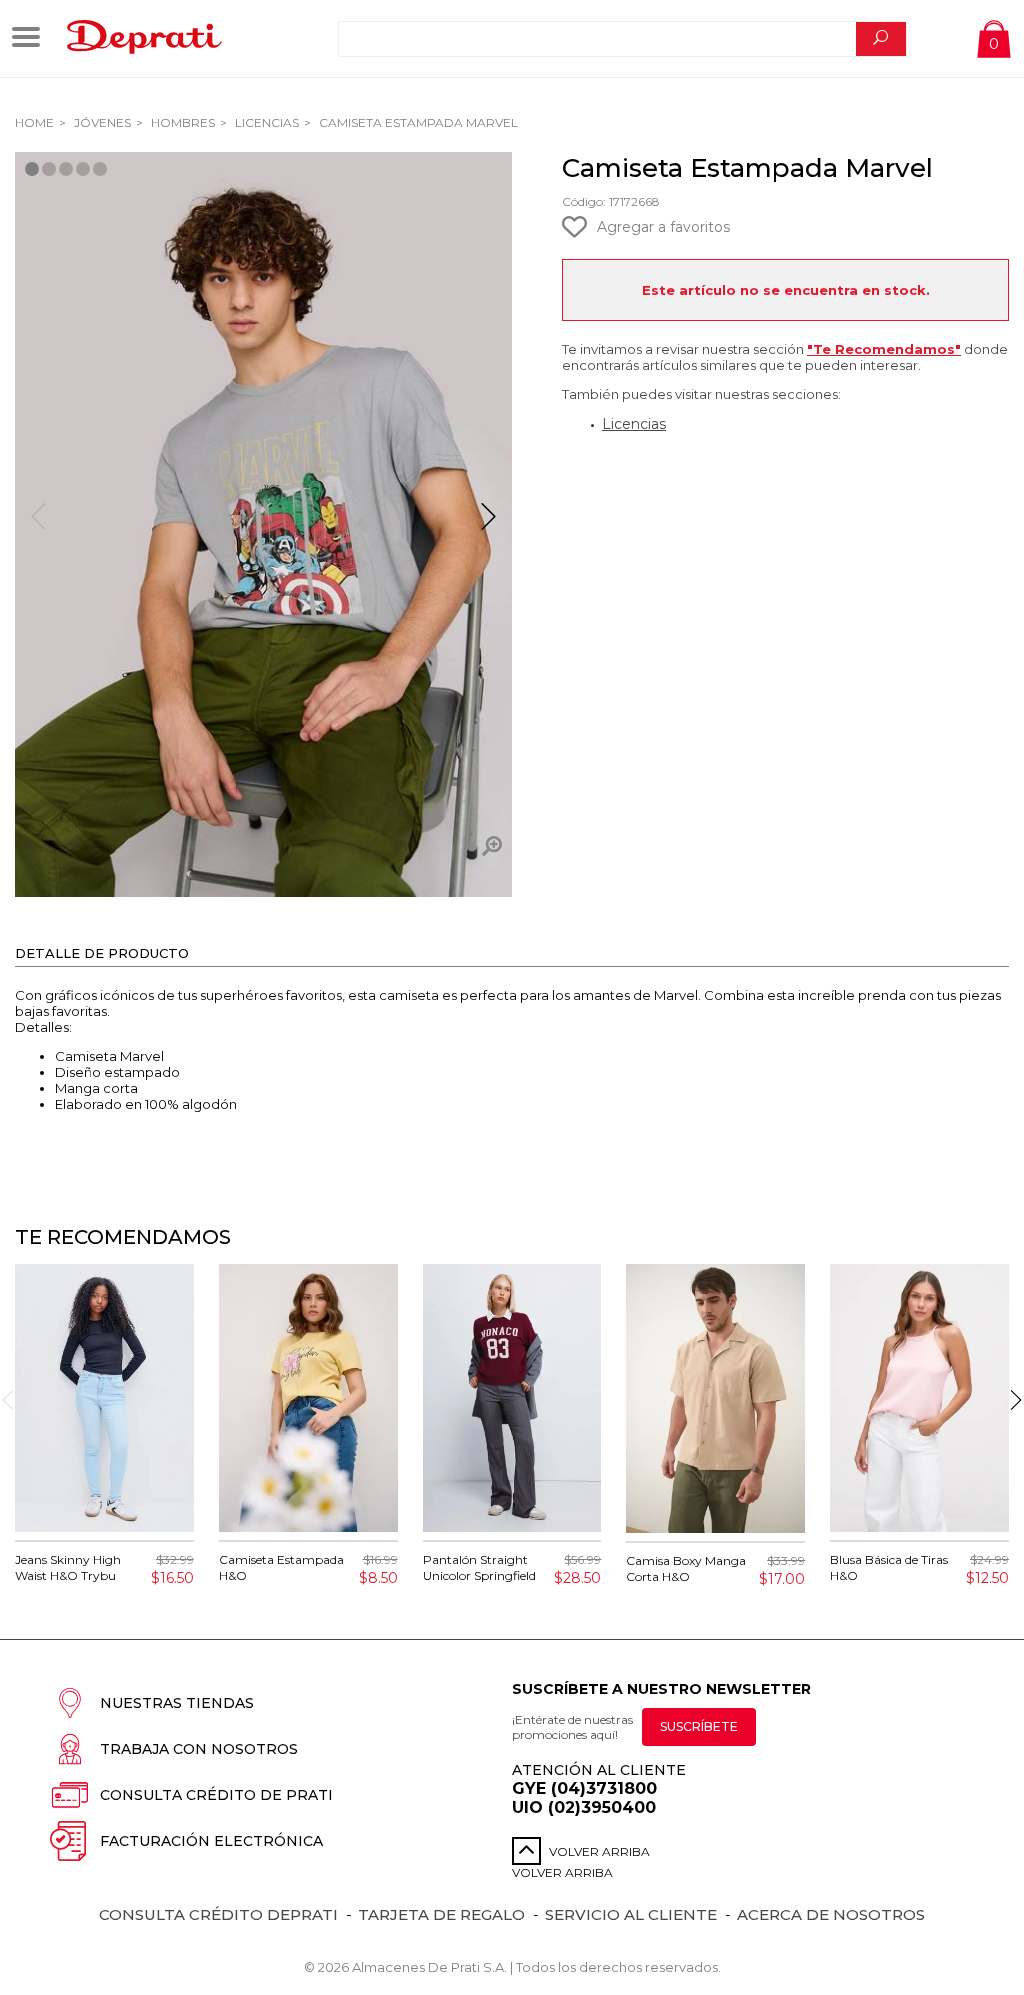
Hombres (181, 122)
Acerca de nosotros (831, 1914)
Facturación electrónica (211, 1841)
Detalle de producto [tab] (102, 953)
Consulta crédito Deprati (218, 1914)
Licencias (265, 122)
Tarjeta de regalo (441, 1914)
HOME (34, 122)
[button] (488, 525)
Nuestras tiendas (177, 1703)
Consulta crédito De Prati (216, 1795)
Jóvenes (101, 122)
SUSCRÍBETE (699, 1726)
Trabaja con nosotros (199, 1749)
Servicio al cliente (631, 1914)
